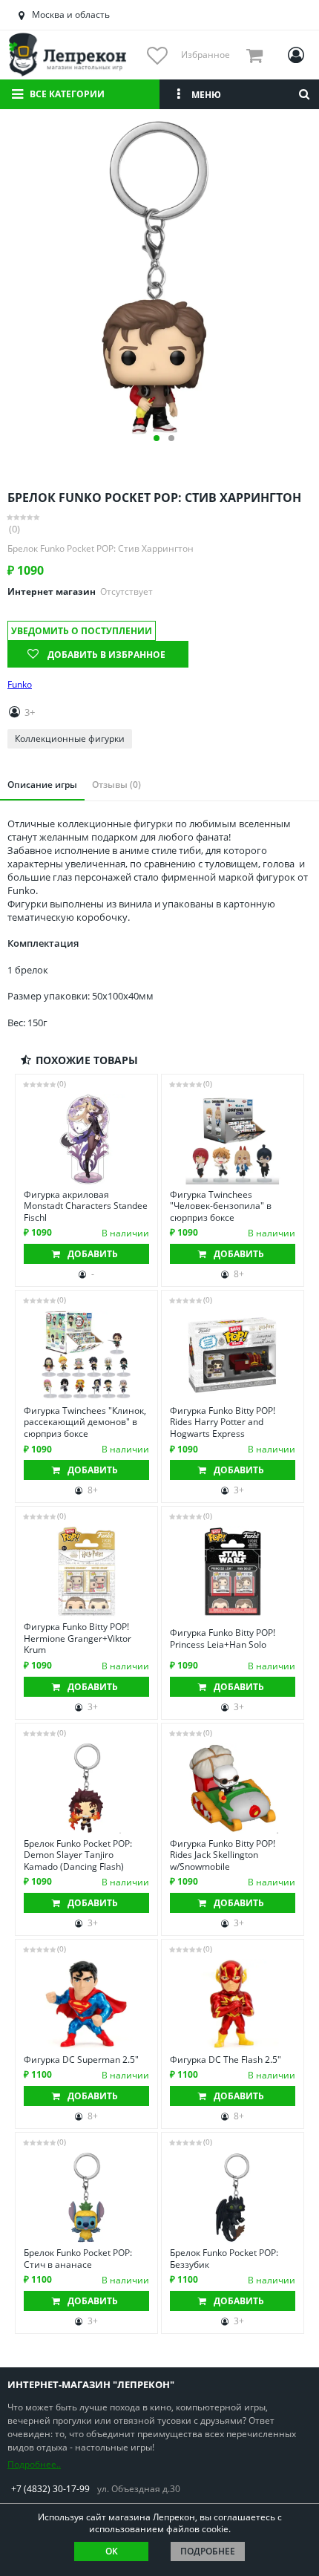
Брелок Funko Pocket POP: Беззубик (224, 2259)
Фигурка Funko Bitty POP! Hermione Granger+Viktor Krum (78, 1638)
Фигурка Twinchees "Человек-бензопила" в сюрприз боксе (221, 1206)
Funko (20, 685)
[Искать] (304, 94)
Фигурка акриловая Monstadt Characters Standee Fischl (86, 1206)
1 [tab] (157, 438)
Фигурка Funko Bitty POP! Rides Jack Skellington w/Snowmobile (223, 1855)
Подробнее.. (34, 2464)
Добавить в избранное (106, 655)
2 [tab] (171, 438)
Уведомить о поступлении (82, 631)
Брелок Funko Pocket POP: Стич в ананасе (78, 2259)
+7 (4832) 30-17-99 (50, 2489)
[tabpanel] (159, 278)
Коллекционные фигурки (70, 738)
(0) (14, 529)
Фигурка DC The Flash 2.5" (226, 2060)
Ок (112, 2551)
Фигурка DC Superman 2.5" (81, 2060)
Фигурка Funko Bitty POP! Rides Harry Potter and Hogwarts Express (223, 1422)
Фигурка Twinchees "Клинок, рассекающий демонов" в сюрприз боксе (85, 1422)
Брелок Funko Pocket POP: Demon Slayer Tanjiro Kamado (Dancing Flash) (78, 1855)
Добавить (93, 1254)
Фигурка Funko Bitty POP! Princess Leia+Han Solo (223, 1638)
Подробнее (208, 2551)
